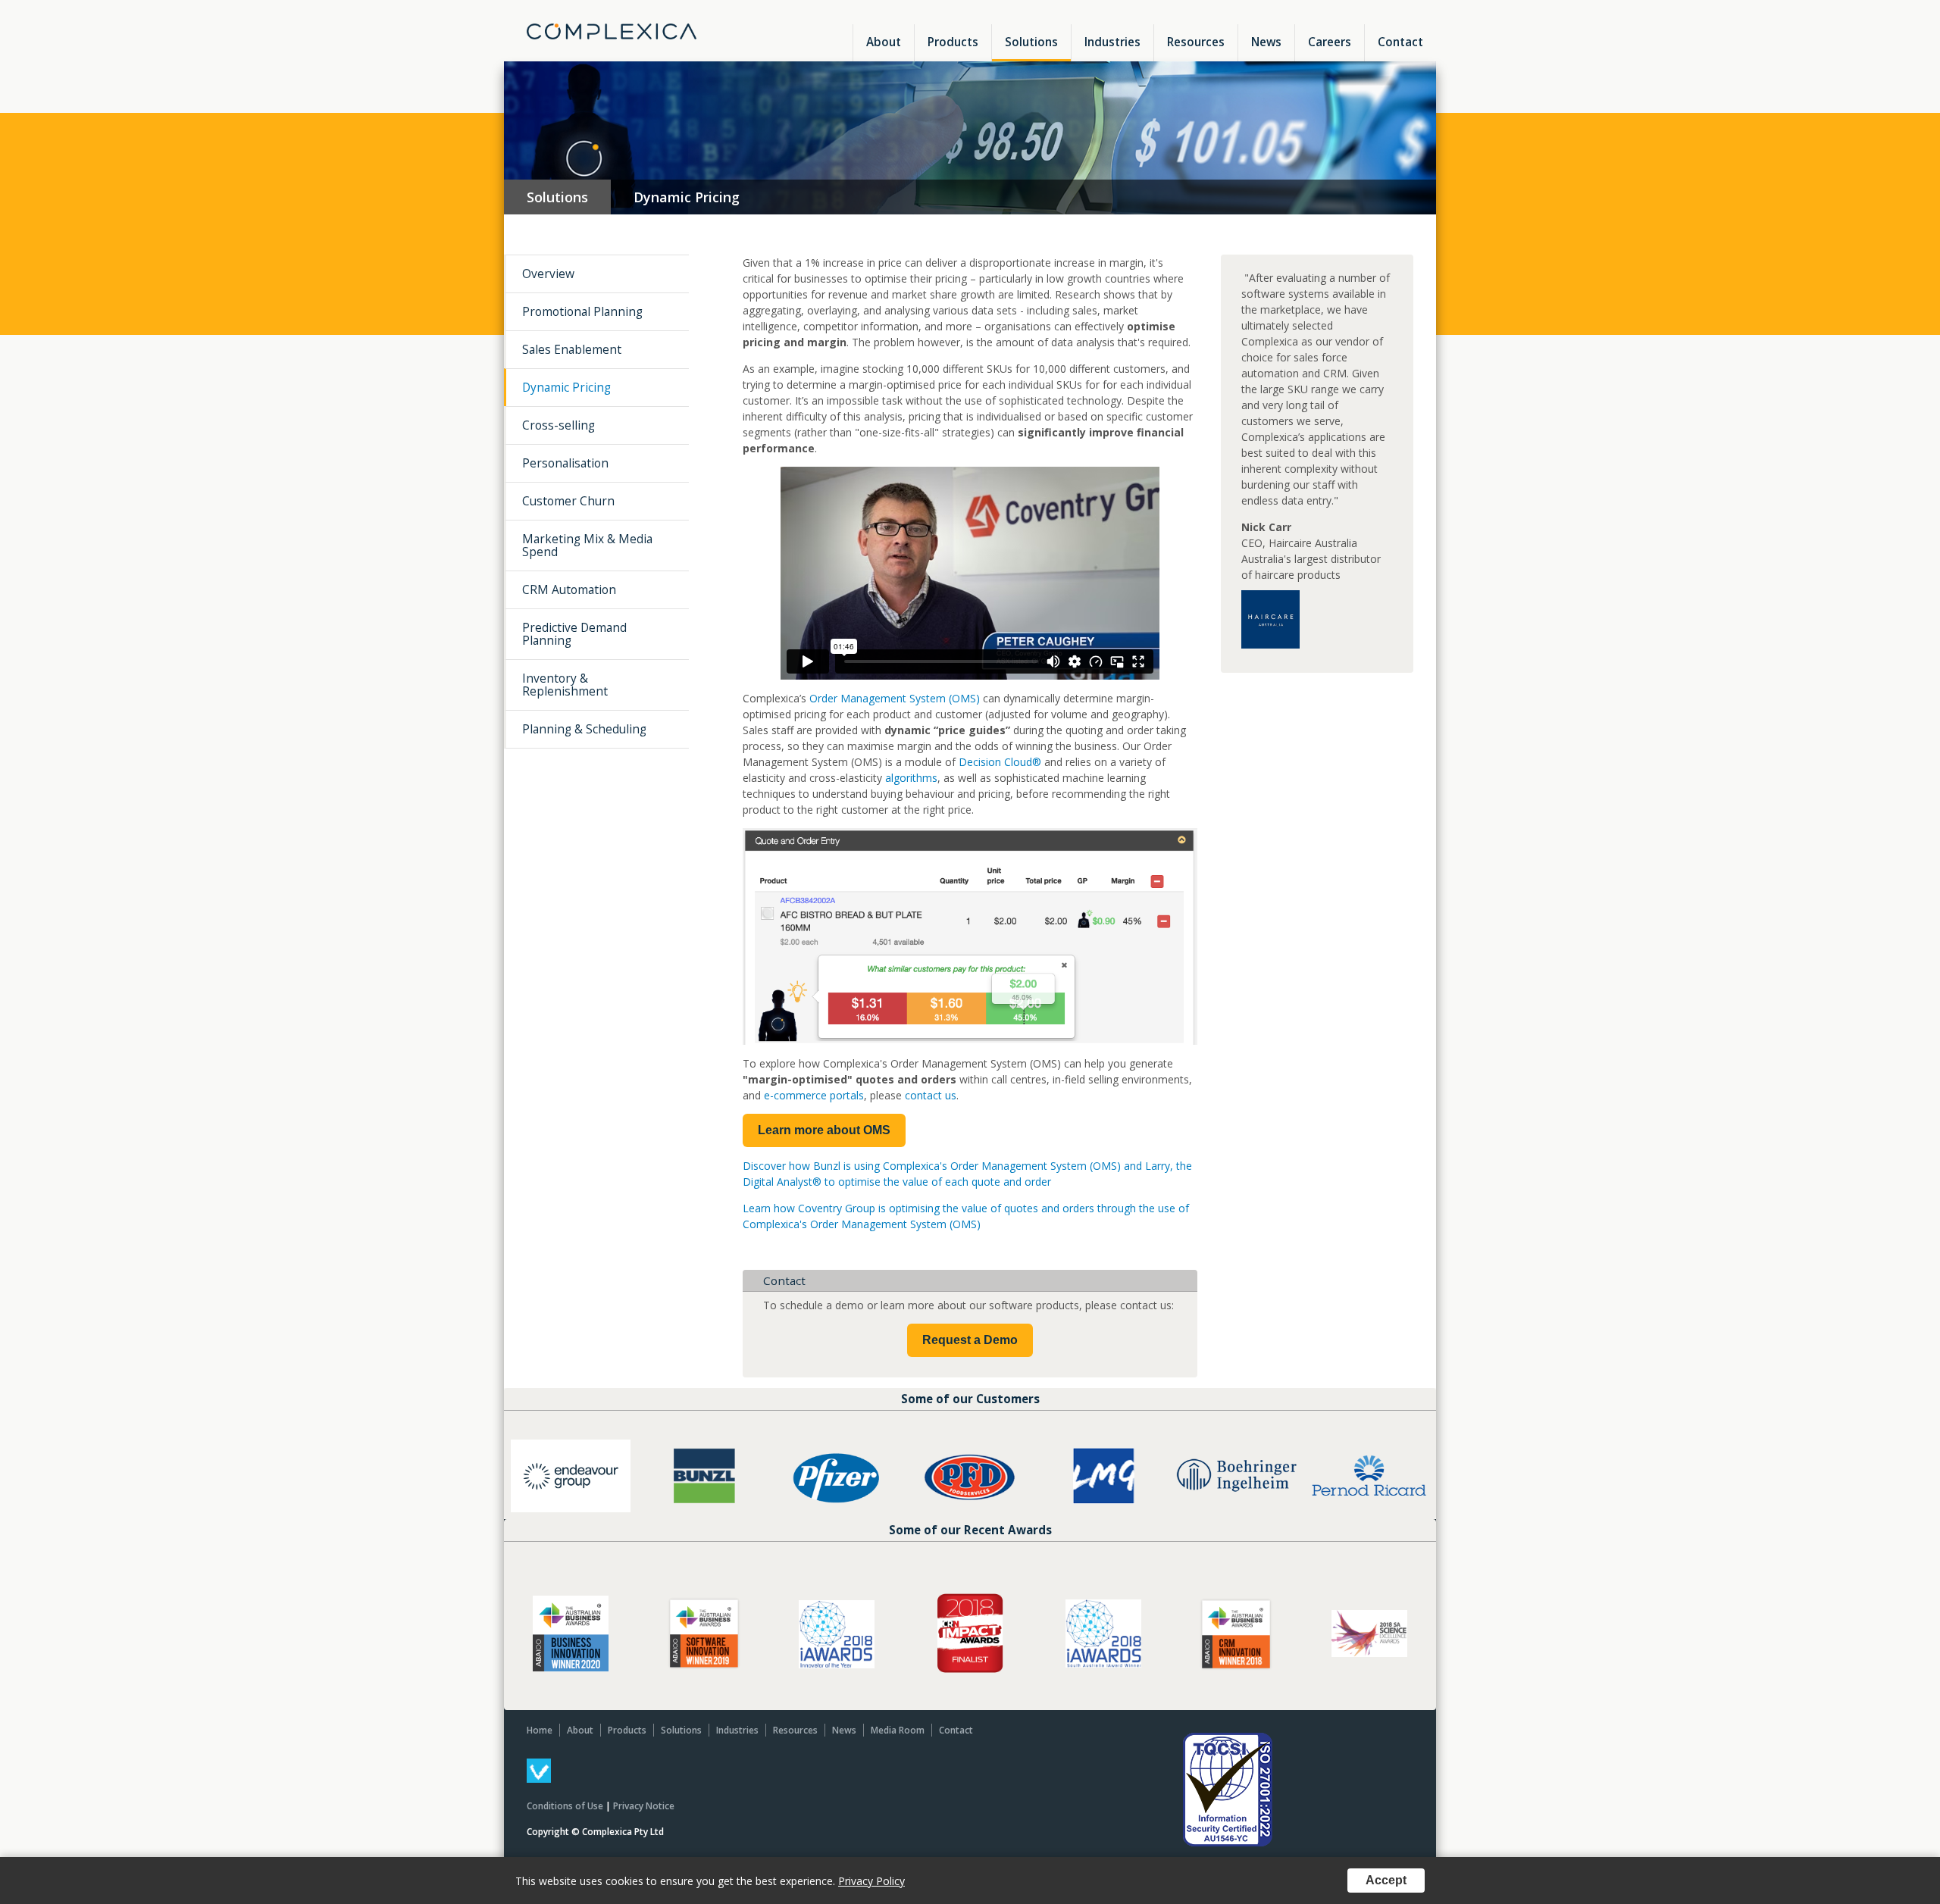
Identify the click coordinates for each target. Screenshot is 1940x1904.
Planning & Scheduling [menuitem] (584, 729)
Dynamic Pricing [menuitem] (566, 387)
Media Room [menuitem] (898, 1730)
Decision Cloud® (1000, 762)
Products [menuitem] (953, 42)
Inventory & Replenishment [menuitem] (565, 685)
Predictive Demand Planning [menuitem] (574, 634)
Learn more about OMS (824, 1130)
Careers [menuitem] (1330, 42)
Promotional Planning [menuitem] (582, 311)
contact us (931, 1095)
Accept (1386, 1880)
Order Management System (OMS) (896, 698)
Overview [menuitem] (548, 274)
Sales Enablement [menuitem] (572, 349)
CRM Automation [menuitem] (569, 589)
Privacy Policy (871, 1881)
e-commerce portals (814, 1095)
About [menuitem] (884, 42)
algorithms (911, 778)
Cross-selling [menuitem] (559, 425)
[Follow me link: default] (539, 1779)
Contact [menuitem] (1400, 42)
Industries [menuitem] (1112, 42)
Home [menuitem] (540, 1730)
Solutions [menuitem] (1031, 42)
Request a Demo (970, 1340)
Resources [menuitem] (1196, 42)
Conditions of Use (565, 1806)
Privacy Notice (644, 1806)
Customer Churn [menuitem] (568, 501)
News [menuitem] (1266, 42)
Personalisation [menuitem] (565, 463)
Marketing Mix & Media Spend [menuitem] (587, 545)
